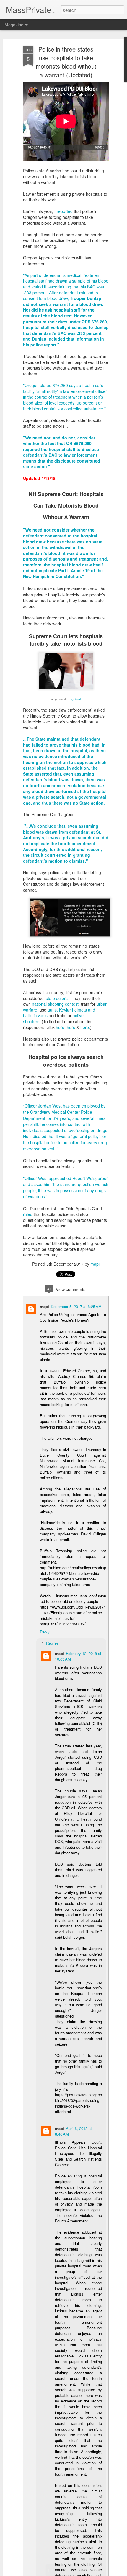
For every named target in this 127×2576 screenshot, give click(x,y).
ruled (28, 1214)
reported (65, 211)
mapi (95, 1264)
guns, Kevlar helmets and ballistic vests (59, 1013)
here (60, 1027)
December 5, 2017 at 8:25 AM (76, 1306)
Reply (45, 1632)
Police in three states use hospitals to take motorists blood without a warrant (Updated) (66, 62)
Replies (52, 1643)
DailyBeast (74, 699)
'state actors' (57, 998)
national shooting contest (55, 1004)
